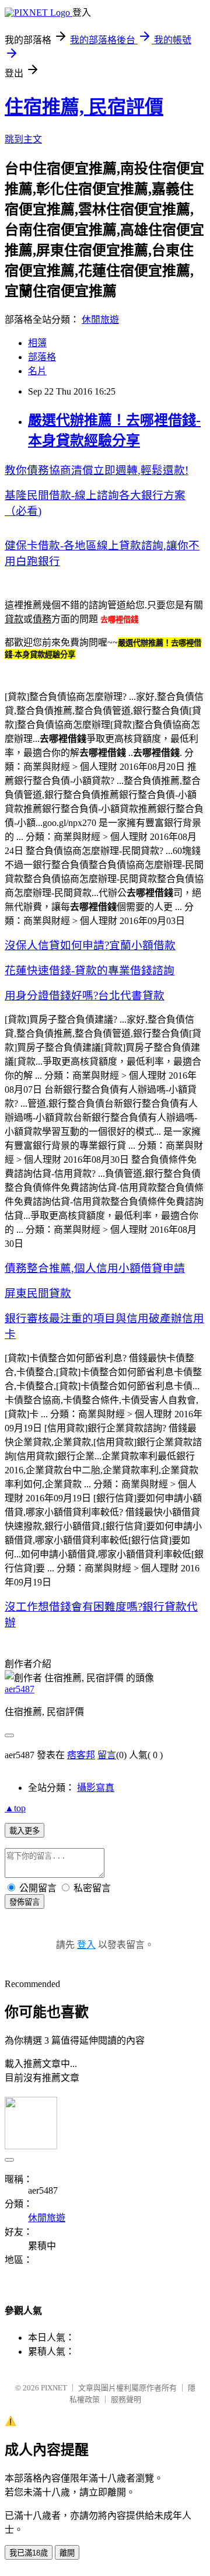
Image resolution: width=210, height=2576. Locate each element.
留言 (107, 1755)
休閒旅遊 (100, 320)
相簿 (37, 343)
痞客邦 (81, 1755)
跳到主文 (23, 139)
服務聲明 (126, 2399)
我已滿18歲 (29, 2553)
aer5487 (20, 1689)
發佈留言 (24, 1902)
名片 (37, 371)
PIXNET (54, 2388)
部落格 (42, 357)
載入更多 (24, 1831)
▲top (15, 1808)
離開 (67, 2553)
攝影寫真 (96, 1788)
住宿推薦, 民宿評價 (84, 107)
